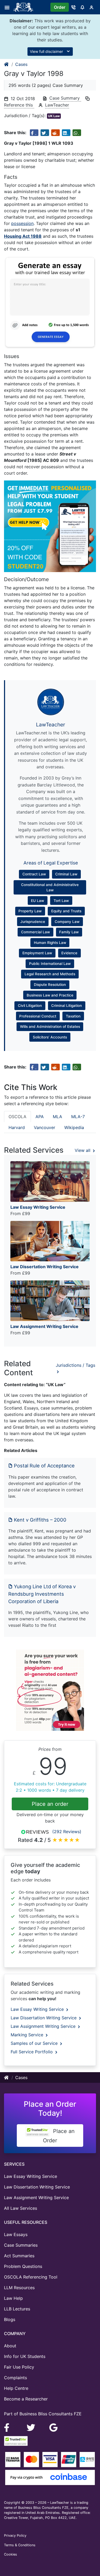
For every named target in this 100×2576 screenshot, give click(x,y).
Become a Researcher (26, 2399)
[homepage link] (7, 64)
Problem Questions (23, 2266)
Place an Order (59, 2136)
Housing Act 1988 (23, 236)
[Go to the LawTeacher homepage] (24, 7)
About (10, 2346)
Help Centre (16, 2388)
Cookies (11, 2554)
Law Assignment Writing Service (44, 2026)
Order (60, 7)
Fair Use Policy (19, 2367)
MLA (57, 1117)
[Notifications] (82, 7)
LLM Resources (19, 2288)
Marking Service (28, 2035)
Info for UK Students (25, 2356)
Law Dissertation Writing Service (44, 2018)
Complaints (15, 2378)
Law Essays (16, 2234)
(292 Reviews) (67, 1832)
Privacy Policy (15, 2535)
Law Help (13, 2298)
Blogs (10, 2319)
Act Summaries (19, 2256)
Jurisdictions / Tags (75, 1365)
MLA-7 (78, 1117)
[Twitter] (32, 2427)
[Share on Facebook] (34, 133)
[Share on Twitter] (45, 133)
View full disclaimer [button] (47, 51)
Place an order (50, 1804)
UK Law (54, 116)
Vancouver (45, 1127)
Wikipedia (74, 1127)
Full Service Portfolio (32, 2052)
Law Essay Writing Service (38, 2009)
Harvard (17, 1127)
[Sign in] (91, 7)
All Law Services (21, 2208)
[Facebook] (9, 2427)
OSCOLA (17, 1117)
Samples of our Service (35, 2043)
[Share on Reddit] (55, 133)
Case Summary (65, 98)
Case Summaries (21, 2245)
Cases (21, 64)
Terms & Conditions (20, 2545)
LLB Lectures (17, 2309)
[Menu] (9, 7)
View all (83, 1150)
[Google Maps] (54, 2427)
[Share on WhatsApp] (77, 133)
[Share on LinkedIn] (66, 133)
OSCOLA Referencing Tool (31, 2277)
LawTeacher (57, 105)
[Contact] (73, 7)
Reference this (19, 105)
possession (22, 223)
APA (40, 1117)
